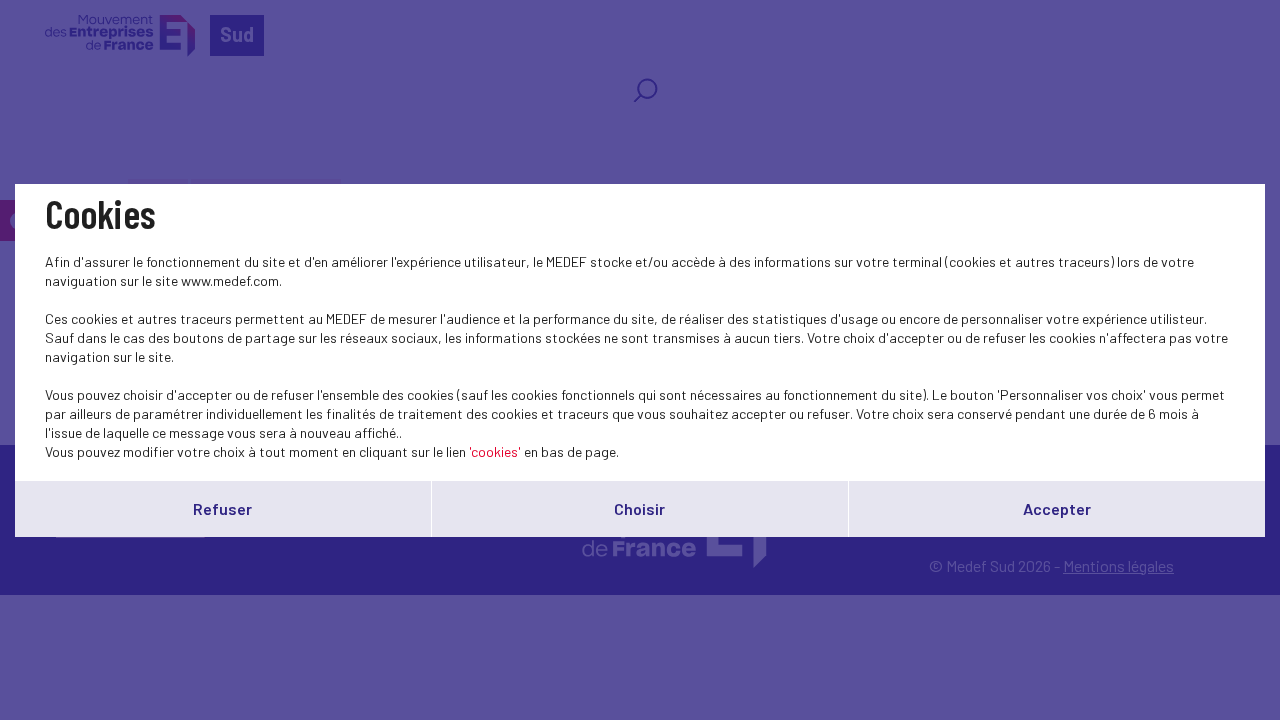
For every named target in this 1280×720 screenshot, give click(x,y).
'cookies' (495, 451)
